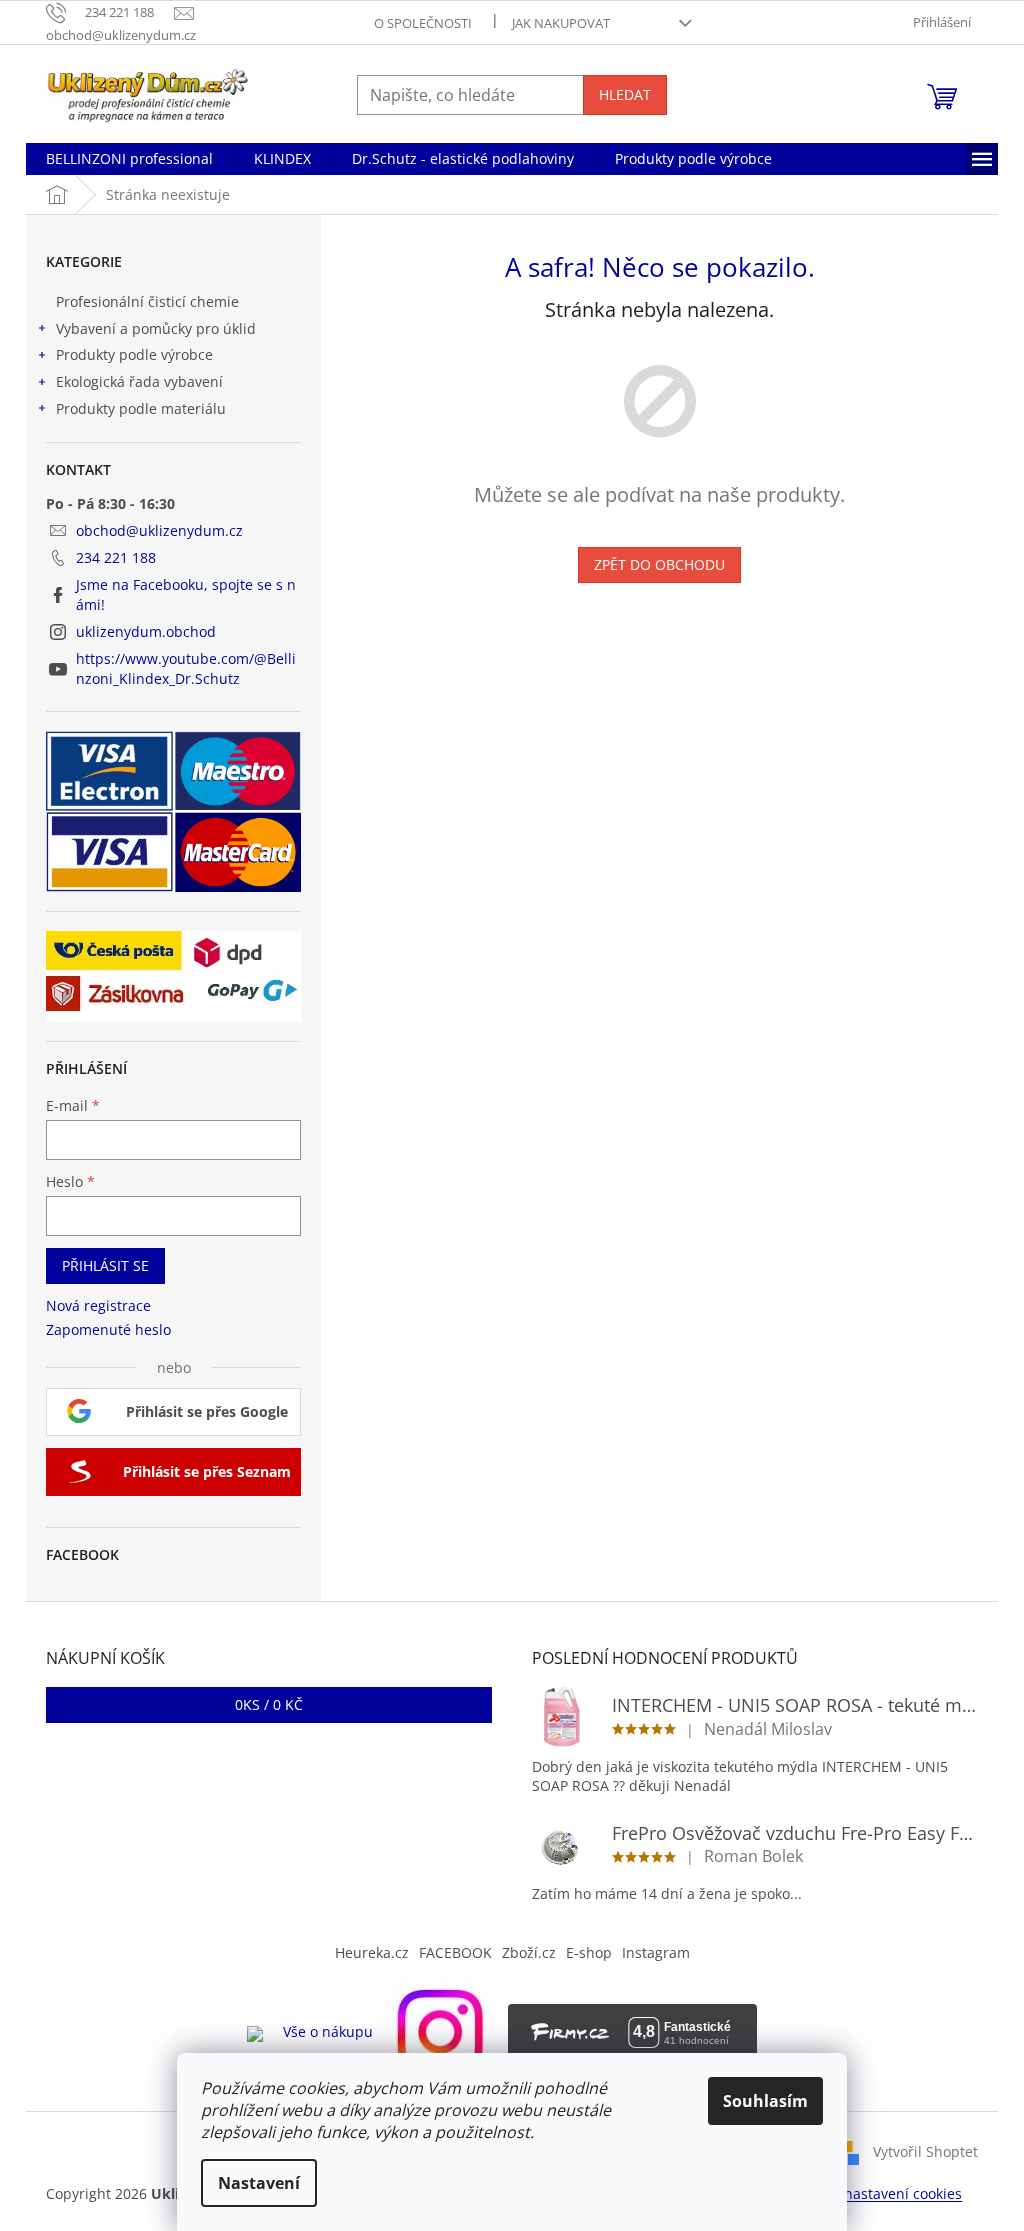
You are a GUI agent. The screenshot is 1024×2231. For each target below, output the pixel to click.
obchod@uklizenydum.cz (159, 530)
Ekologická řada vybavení (139, 381)
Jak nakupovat (561, 23)
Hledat (625, 94)
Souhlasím (765, 2101)
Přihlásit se (105, 1265)
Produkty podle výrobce (134, 354)
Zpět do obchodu (659, 564)
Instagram (656, 1952)
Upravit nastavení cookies (876, 2193)
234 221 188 (116, 557)
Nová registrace (98, 1305)
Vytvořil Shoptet (925, 2150)
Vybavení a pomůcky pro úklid (156, 328)
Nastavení (259, 2183)
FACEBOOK (455, 1952)
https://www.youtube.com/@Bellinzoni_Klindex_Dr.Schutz (186, 668)
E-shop (589, 1952)
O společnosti (423, 23)
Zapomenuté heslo (108, 1329)
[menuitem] (129, 159)
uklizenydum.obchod (146, 631)
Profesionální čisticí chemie (147, 301)
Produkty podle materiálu (141, 408)
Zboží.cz (529, 1952)
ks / (269, 1704)
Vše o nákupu (328, 2031)
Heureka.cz (372, 1952)
